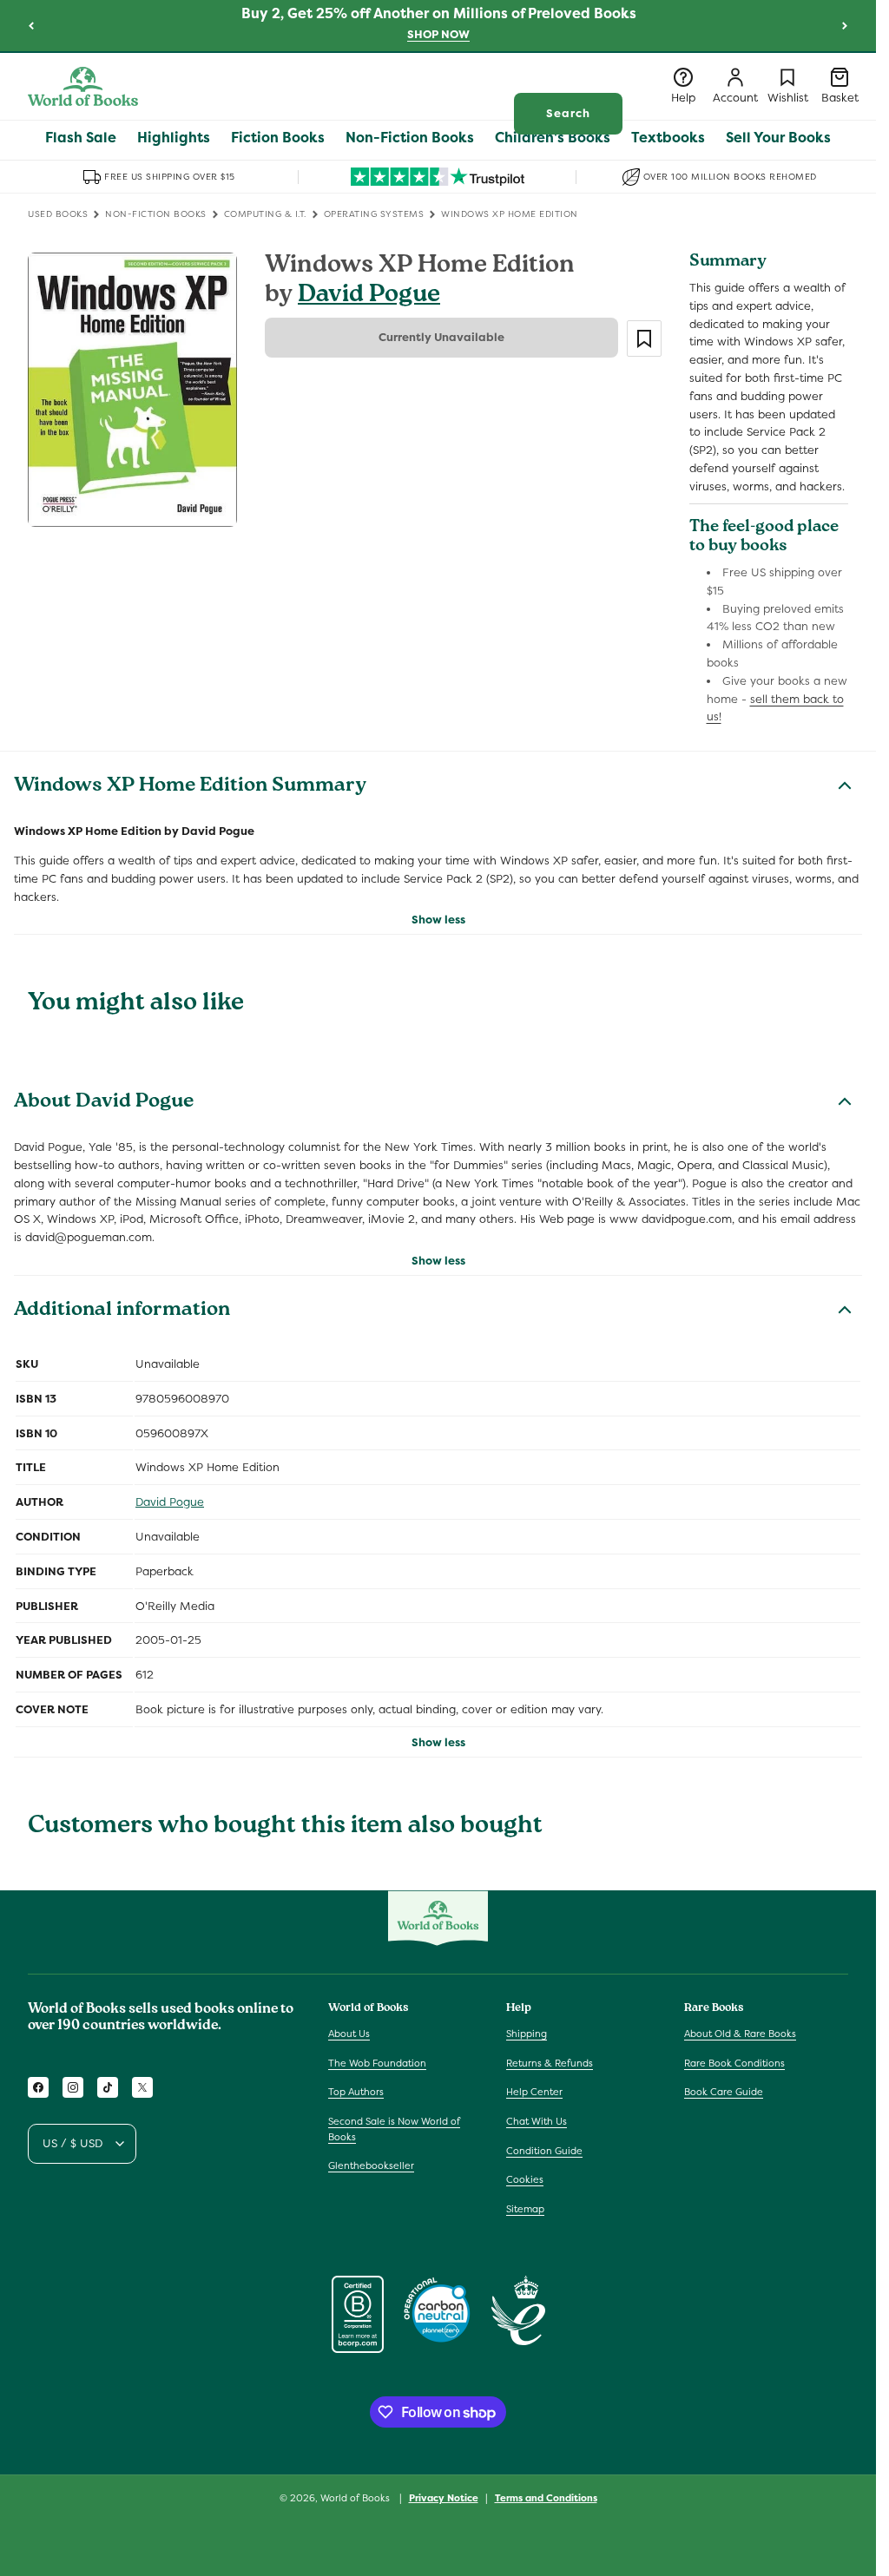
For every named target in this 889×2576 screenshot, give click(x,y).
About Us (349, 2034)
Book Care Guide (724, 2092)
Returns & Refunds (550, 2063)
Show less (438, 920)
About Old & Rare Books (740, 2034)
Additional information (122, 1311)
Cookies (525, 2179)
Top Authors (356, 2092)
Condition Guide (544, 2151)
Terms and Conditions (546, 2498)
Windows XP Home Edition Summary (190, 787)
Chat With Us (537, 2121)
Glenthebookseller (371, 2165)
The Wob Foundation (377, 2063)
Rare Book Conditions (734, 2063)
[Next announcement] (845, 25)
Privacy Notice (444, 2498)
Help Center (534, 2092)
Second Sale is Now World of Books (394, 2129)
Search (568, 113)
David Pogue (369, 296)
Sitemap (525, 2209)
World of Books (356, 2498)
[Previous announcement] (31, 25)
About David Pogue (104, 1103)
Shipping (527, 2034)
